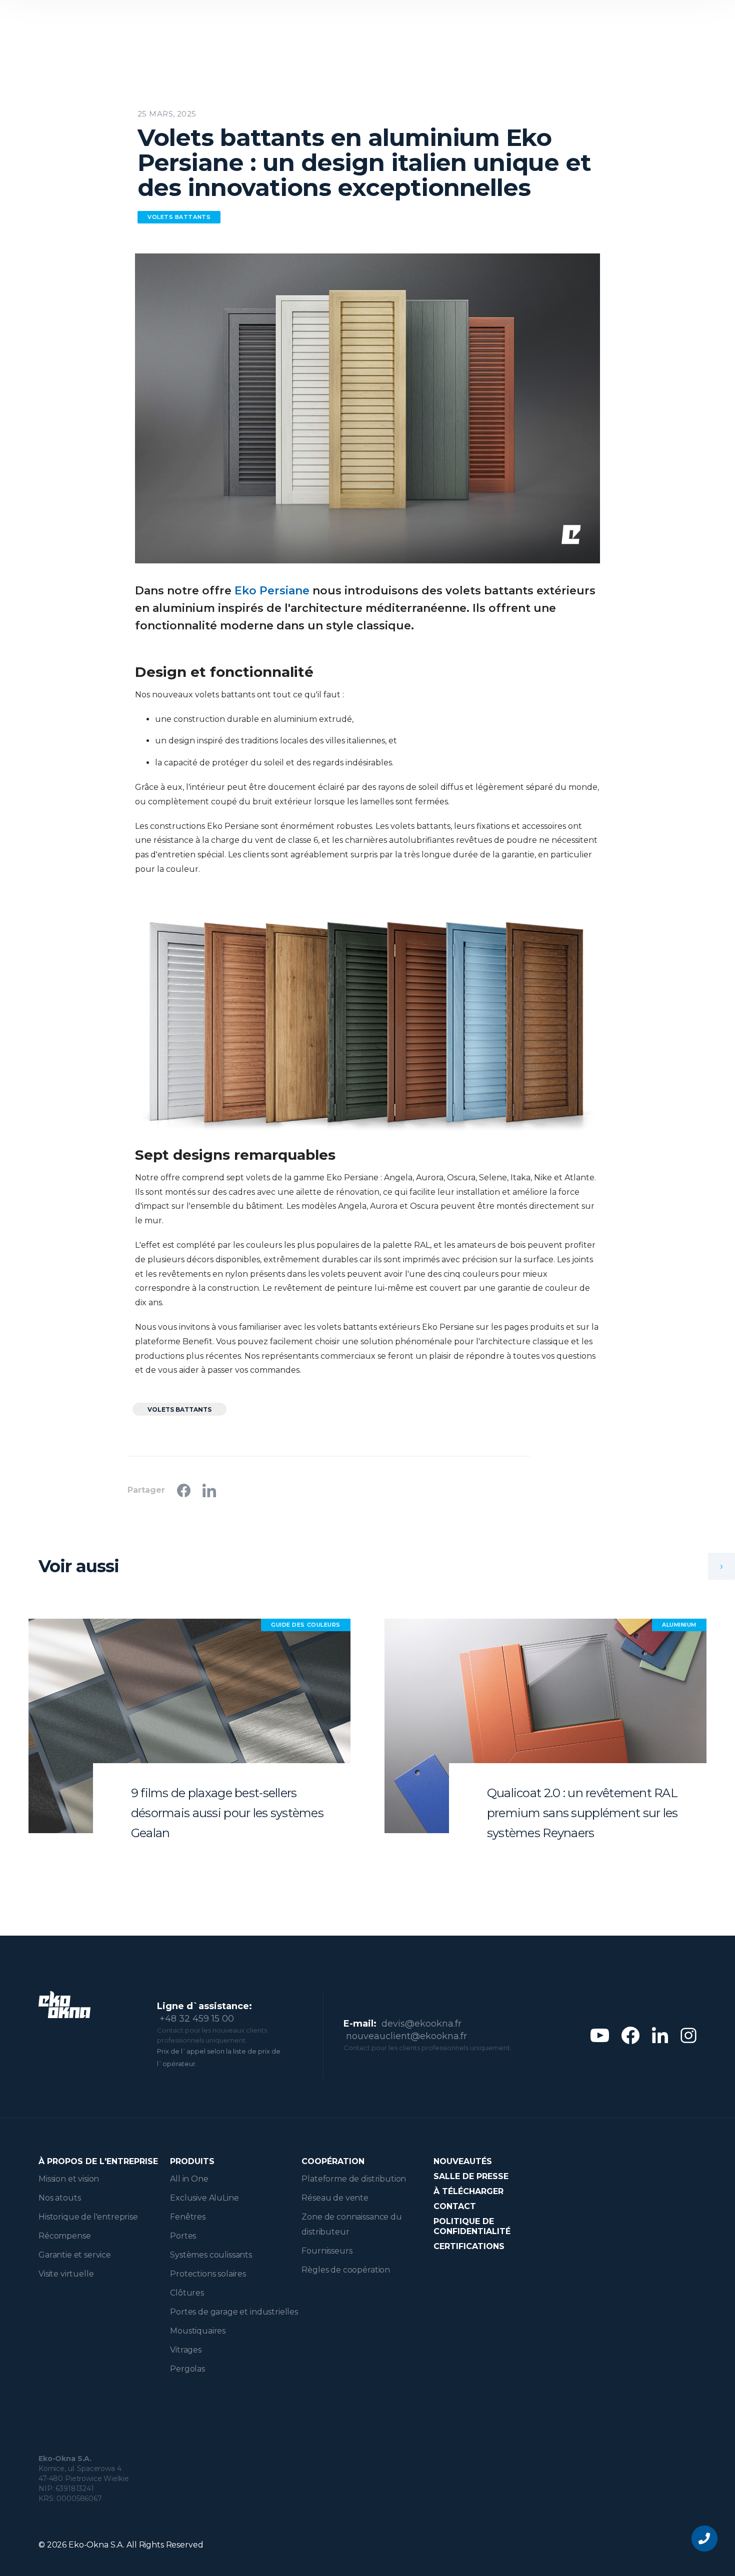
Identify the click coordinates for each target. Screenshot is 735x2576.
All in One (189, 2179)
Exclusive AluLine (204, 2198)
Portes (183, 2236)
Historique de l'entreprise (88, 2217)
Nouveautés (463, 2161)
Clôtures (187, 2293)
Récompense (64, 2236)
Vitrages (186, 2350)
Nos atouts (59, 2198)
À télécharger (468, 2191)
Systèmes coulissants (211, 2255)
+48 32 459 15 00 (197, 2019)
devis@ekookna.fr (421, 2024)
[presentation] (721, 1566)
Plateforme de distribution (354, 2179)
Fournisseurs (327, 2251)
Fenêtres (188, 2217)
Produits (192, 2161)
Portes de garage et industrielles (234, 2312)
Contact (455, 2206)
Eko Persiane (272, 591)
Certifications (469, 2246)
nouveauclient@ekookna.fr (406, 2036)
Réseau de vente (335, 2198)
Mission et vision (69, 2179)
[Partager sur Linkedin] (209, 1490)
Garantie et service (75, 2255)
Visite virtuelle (66, 2274)
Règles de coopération (346, 2270)
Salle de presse (471, 2176)
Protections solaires (208, 2274)
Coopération (333, 2161)
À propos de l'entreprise (98, 2161)
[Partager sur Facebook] (184, 1490)
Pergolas (187, 2369)
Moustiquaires (198, 2331)
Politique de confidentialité (472, 2226)
